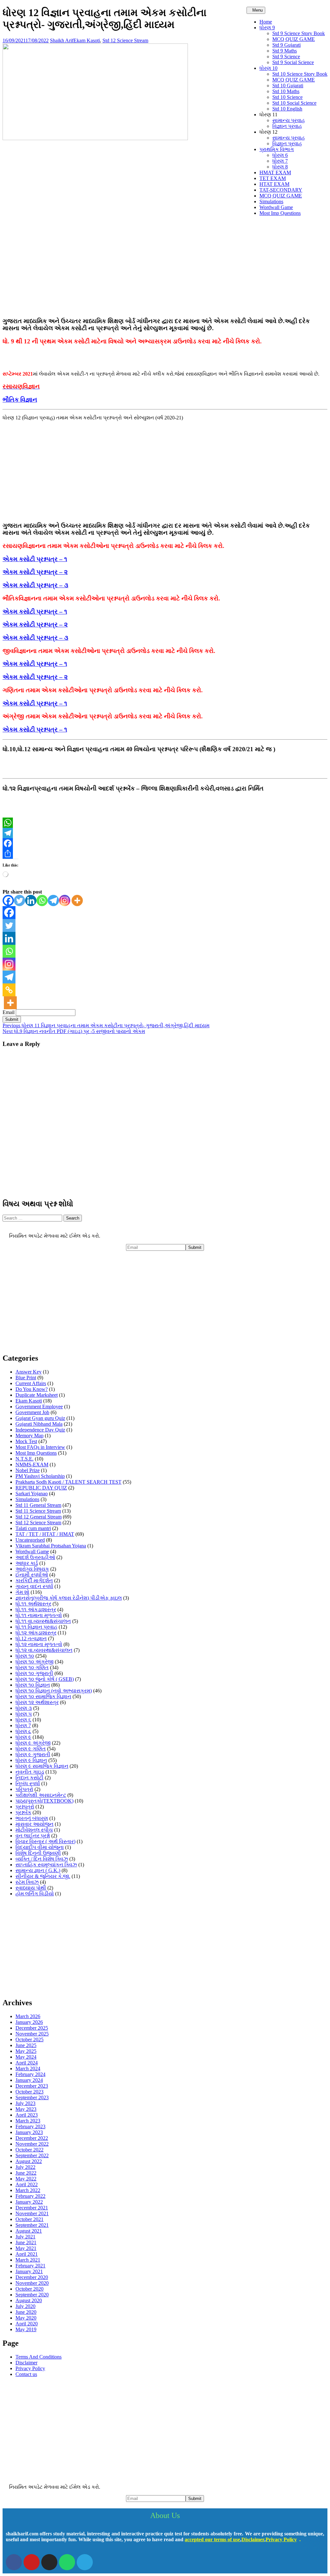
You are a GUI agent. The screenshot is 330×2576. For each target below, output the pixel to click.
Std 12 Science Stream (125, 40)
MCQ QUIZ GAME (294, 39)
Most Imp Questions (280, 213)
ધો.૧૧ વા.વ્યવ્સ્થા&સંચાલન (43, 1621)
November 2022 (32, 2144)
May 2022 (26, 2179)
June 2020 (26, 2312)
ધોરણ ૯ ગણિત (31, 1749)
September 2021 (32, 2225)
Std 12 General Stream (39, 1517)
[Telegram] (165, 833)
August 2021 (29, 2231)
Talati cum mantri (33, 1528)
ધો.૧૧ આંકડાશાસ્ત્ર (36, 1609)
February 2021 (30, 2266)
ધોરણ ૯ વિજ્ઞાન (31, 1760)
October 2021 (29, 2219)
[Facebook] (165, 843)
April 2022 (27, 2184)
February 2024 (30, 2074)
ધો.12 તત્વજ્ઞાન (31, 1638)
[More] (77, 900)
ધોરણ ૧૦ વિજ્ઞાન (33, 1685)
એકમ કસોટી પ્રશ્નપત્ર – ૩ (35, 585)
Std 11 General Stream (38, 1505)
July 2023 (25, 2103)
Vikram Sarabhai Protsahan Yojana (51, 1546)
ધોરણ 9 (267, 28)
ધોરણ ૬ (23, 1720)
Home (266, 22)
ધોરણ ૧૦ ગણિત (32, 1667)
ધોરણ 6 (280, 155)
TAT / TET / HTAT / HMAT (45, 1534)
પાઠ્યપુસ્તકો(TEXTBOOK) (44, 1801)
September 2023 (32, 2097)
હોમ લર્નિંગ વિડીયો (35, 1894)
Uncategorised (30, 1540)
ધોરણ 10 (268, 68)
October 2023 (29, 2092)
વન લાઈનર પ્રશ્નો (33, 1836)
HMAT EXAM (275, 172)
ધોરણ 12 (268, 132)
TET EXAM (273, 178)
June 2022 (26, 2173)
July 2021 (25, 2237)
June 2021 (26, 2242)
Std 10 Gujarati (288, 86)
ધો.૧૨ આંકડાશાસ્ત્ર (36, 1633)
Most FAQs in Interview (40, 1447)
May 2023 (26, 2109)
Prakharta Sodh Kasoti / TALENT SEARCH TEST (68, 1482)
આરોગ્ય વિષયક (32, 1569)
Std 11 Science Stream (38, 1511)
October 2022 (29, 2150)
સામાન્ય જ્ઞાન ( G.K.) (38, 1870)
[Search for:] (33, 1218)
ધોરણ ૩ (24, 1708)
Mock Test (26, 1441)
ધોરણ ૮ (23, 1731)
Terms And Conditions (39, 2357)
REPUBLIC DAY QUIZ (41, 1488)
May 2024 (26, 2057)
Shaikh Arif (62, 40)
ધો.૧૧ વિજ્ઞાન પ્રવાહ (36, 1627)
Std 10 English (287, 109)
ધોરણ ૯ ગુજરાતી (33, 1754)
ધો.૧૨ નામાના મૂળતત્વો (39, 1644)
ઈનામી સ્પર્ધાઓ (32, 1575)
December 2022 (32, 2138)
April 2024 (27, 2063)
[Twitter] (19, 900)
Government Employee (39, 1407)
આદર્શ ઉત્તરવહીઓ (35, 1557)
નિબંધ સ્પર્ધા (28, 1783)
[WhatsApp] (165, 823)
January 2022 (29, 2202)
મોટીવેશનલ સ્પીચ (34, 1830)
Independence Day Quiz (40, 1430)
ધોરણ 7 (280, 161)
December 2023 (32, 2086)
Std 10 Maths (286, 91)
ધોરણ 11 (268, 115)
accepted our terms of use (212, 2539)
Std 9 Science (286, 57)
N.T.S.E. (24, 1459)
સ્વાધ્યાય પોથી (31, 1888)
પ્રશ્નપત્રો (25, 1807)
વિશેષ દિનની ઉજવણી (38, 1853)
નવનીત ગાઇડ (30, 1772)
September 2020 (32, 2295)
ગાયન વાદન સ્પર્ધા (34, 1586)
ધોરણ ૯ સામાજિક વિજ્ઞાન (42, 1766)
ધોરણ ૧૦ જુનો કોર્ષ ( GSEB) (45, 1679)
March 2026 (28, 2016)
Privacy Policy (30, 2368)
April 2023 (27, 2115)
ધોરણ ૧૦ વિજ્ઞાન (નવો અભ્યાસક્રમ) (54, 1691)
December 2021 (32, 2208)
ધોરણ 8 (280, 167)
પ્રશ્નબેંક (23, 1812)
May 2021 (26, 2248)
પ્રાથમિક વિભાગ (277, 149)
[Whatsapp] (42, 900)
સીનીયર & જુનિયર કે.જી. (43, 1876)
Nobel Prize (28, 1470)
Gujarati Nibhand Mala (39, 1424)
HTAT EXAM (274, 184)
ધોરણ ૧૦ (25, 1656)
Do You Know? (32, 1389)
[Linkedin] (31, 900)
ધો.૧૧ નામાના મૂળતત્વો (39, 1615)
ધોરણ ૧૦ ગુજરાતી (34, 1673)
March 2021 (28, 2260)
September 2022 (32, 2155)
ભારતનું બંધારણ (32, 1818)
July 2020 (25, 2306)
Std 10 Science (287, 97)
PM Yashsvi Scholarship (40, 1476)
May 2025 (26, 2051)
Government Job (32, 1412)
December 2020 (32, 2277)
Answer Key (29, 1372)
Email (9, 1012)
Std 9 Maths (285, 51)
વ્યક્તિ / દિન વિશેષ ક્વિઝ (42, 1859)
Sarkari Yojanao (32, 1494)
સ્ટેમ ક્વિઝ (27, 1882)
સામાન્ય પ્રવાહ (289, 120)
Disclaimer (26, 2363)
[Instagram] (65, 900)
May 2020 (26, 2318)
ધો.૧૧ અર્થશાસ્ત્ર (33, 1604)
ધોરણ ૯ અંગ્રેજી (33, 1743)
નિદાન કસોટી (29, 1778)
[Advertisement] (165, 266)
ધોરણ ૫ (24, 1714)
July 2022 (25, 2167)
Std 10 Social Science (294, 103)
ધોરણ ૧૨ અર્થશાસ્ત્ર (37, 1702)
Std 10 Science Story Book (300, 74)
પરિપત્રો (24, 1789)
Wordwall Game (276, 207)
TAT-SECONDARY (281, 190)
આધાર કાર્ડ (27, 1563)
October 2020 (29, 2289)
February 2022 (30, 2196)
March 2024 (28, 2068)
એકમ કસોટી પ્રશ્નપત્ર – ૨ (35, 572)
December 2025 (32, 2028)
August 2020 (29, 2300)
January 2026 (29, 2022)
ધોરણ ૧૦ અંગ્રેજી (34, 1662)
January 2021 (29, 2271)
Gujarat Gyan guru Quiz (40, 1418)
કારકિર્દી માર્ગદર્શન (34, 1580)
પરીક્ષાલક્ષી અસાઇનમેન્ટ (41, 1795)
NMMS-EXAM (32, 1465)
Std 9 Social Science (293, 62)
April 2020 (27, 2324)
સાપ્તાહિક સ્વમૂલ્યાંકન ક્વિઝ (46, 1865)
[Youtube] (32, 2562)
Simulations (271, 201)
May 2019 (26, 2329)
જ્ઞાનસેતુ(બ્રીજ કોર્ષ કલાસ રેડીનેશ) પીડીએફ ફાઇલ (69, 1598)
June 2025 (26, 2045)
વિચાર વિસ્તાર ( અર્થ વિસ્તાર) (45, 1841)
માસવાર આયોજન (34, 1824)
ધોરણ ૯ (23, 1737)
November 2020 (32, 2283)
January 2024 (29, 2080)
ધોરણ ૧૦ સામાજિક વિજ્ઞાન (43, 1696)
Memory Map (29, 1436)
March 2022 (28, 2190)
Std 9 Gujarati (286, 45)
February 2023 (30, 2126)
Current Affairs (31, 1383)
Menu (257, 10)
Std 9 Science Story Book (299, 33)
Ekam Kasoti (87, 40)
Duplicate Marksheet (37, 1395)
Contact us (26, 2374)
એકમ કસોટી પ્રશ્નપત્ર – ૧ (35, 559)
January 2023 (29, 2132)
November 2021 (32, 2213)
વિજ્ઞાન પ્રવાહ (287, 126)
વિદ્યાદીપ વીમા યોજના (40, 1847)
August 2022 (29, 2161)
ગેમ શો (22, 1592)
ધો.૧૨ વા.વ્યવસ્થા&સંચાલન (44, 1650)
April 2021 (27, 2254)
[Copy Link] (9, 990)
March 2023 (28, 2121)
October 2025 (29, 2040)
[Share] (165, 854)
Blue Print (26, 1378)
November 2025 (32, 2034)
